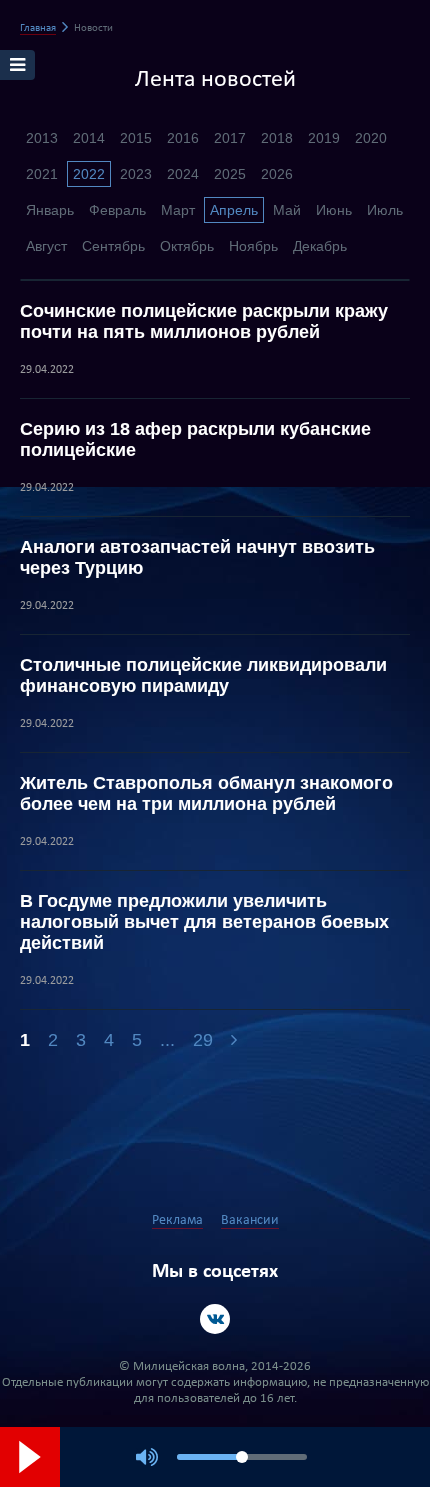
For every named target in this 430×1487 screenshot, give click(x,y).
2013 (42, 138)
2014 (89, 138)
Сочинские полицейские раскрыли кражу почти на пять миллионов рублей (204, 321)
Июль (385, 210)
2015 (136, 138)
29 (203, 1040)
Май (287, 210)
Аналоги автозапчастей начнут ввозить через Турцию (197, 557)
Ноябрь (253, 246)
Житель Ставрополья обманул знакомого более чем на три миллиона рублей (206, 793)
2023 (136, 174)
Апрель (234, 210)
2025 (230, 174)
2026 (277, 174)
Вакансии (250, 1220)
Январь (50, 210)
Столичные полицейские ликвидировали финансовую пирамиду (203, 675)
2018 (277, 138)
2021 (42, 174)
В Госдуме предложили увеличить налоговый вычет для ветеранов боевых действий (204, 922)
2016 (183, 138)
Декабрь (320, 246)
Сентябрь (113, 246)
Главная (38, 28)
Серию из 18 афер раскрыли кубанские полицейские (195, 439)
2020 (371, 138)
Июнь (334, 210)
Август (46, 246)
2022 (89, 174)
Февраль (117, 210)
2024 (183, 174)
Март (178, 210)
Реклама (177, 1220)
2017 (230, 138)
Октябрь (187, 246)
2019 (324, 138)
